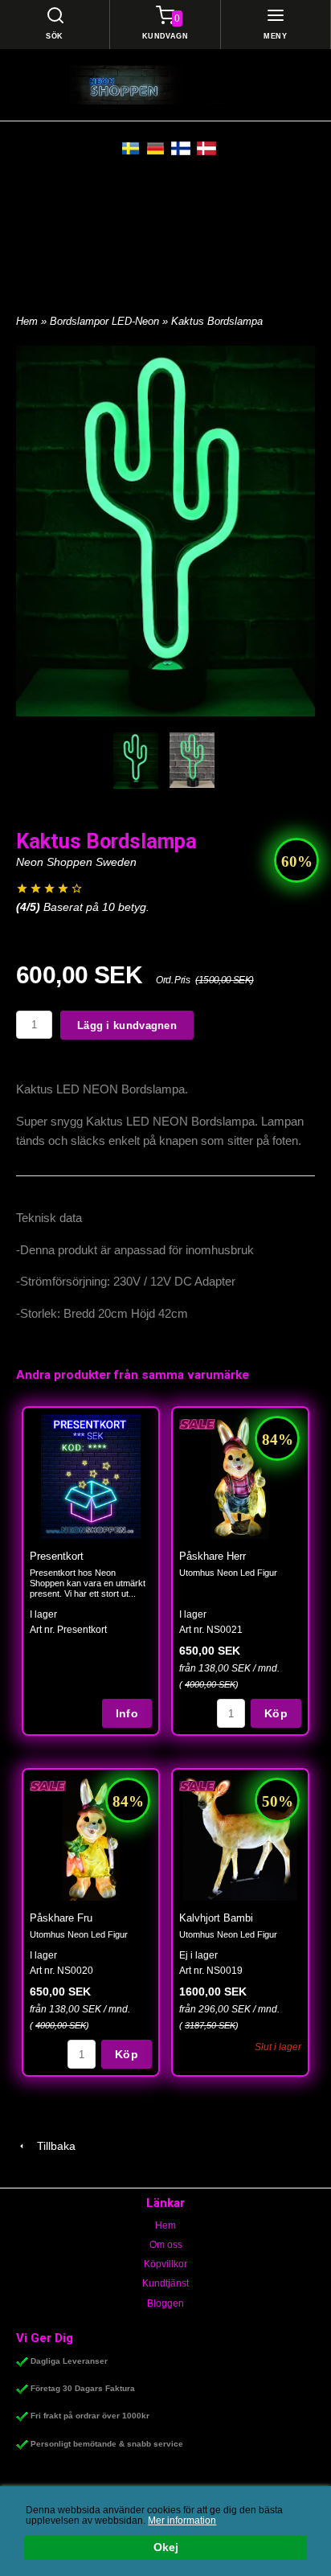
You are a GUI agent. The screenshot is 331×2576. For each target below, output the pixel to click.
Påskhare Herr (212, 1556)
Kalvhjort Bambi (216, 1918)
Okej (166, 2547)
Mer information (182, 2521)
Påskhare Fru (61, 1918)
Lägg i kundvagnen (127, 1025)
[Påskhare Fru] (48, 1785)
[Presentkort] (91, 1476)
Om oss (166, 2245)
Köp (276, 1713)
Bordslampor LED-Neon (106, 321)
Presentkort (57, 1556)
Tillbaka (51, 2146)
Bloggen (165, 2303)
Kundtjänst (165, 2283)
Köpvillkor (165, 2264)
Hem (27, 321)
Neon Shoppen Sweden (76, 862)
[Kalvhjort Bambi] (197, 1785)
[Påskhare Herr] (197, 1423)
